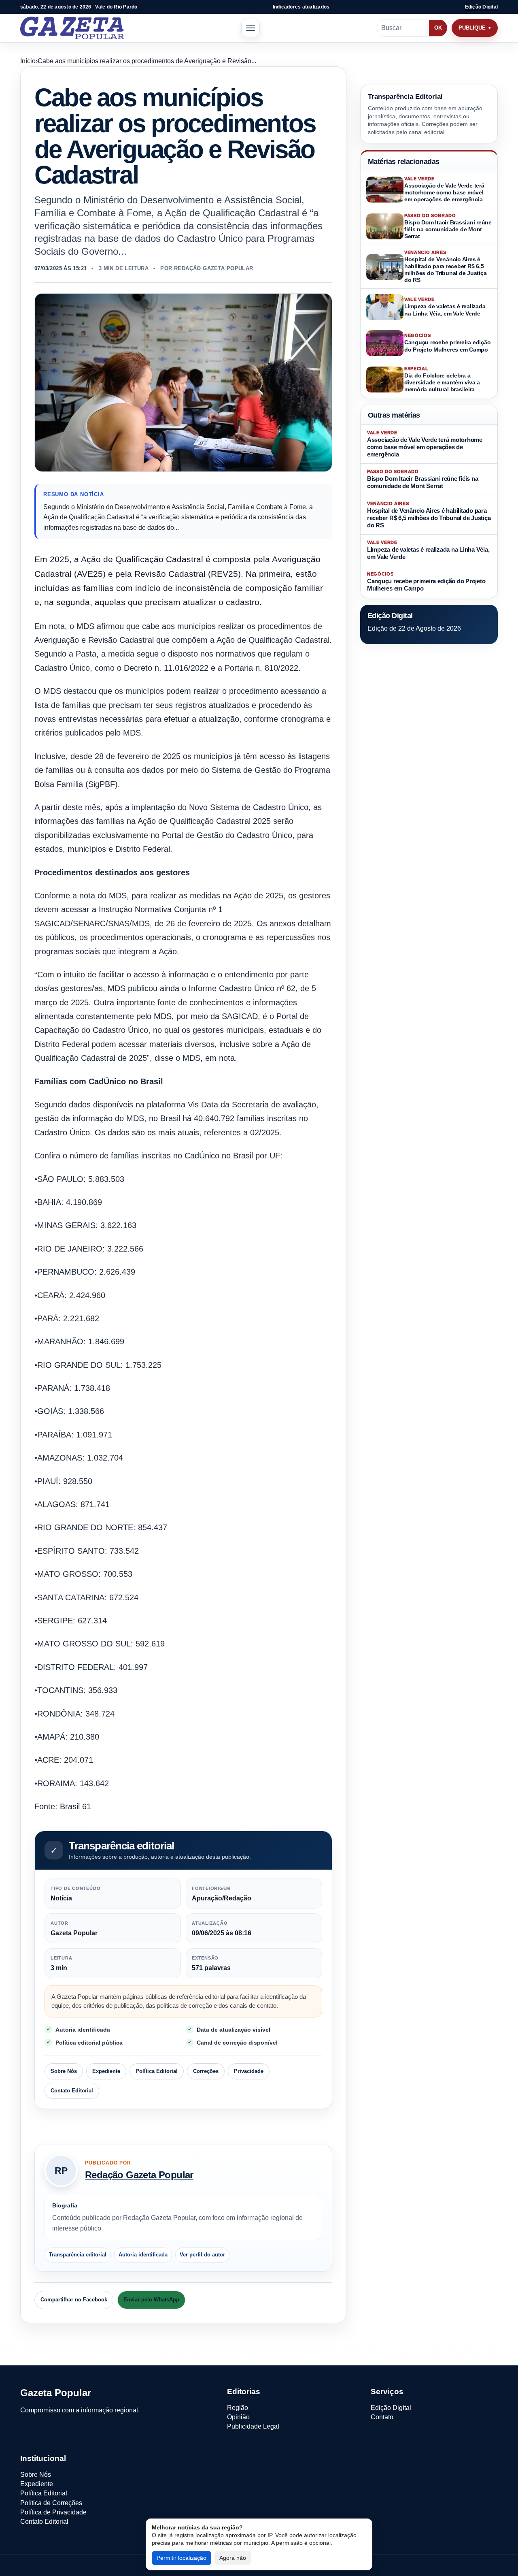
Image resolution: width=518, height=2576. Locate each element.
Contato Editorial (72, 2091)
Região (238, 2408)
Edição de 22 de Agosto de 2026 (414, 628)
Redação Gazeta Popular (139, 2175)
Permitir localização (182, 2558)
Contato (382, 2417)
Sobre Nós (64, 2071)
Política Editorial (157, 2071)
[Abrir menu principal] (251, 28)
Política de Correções (51, 2503)
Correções (206, 2071)
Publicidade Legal (253, 2426)
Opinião (238, 2417)
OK (438, 28)
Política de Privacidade (53, 2512)
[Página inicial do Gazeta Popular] (72, 28)
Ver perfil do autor (202, 2255)
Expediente (106, 2071)
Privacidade (249, 2071)
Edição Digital (481, 7)
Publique (472, 28)
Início (28, 61)
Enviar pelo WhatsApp (151, 2300)
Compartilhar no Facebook (74, 2300)
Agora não (233, 2558)
